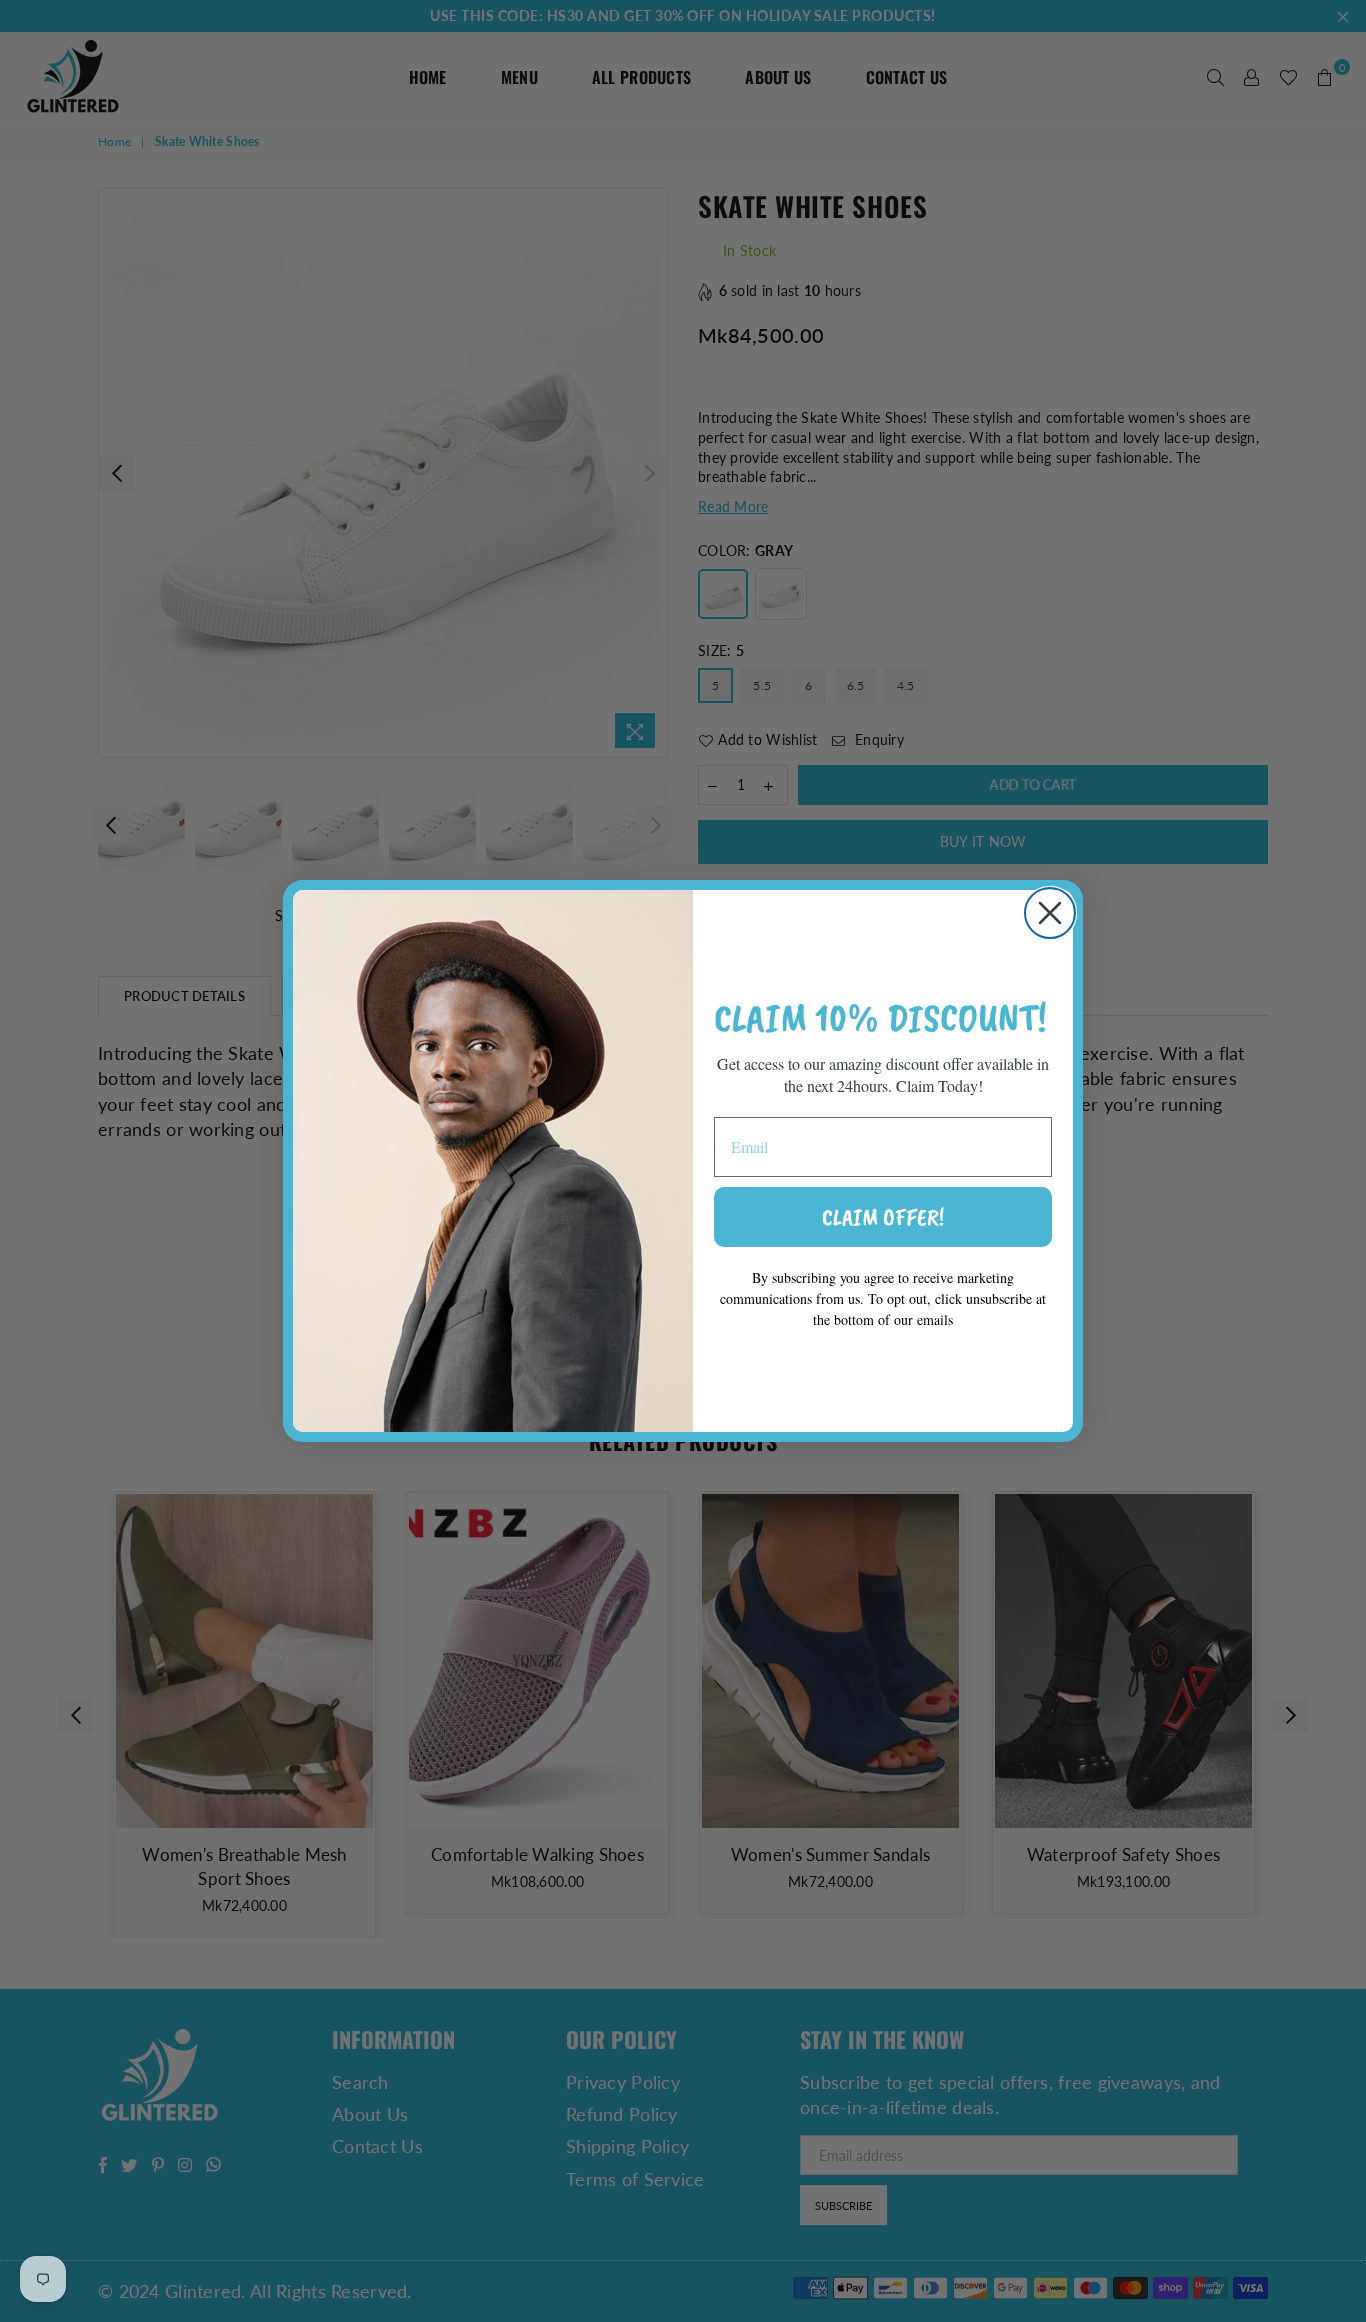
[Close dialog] (1050, 913)
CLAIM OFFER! (883, 1217)
